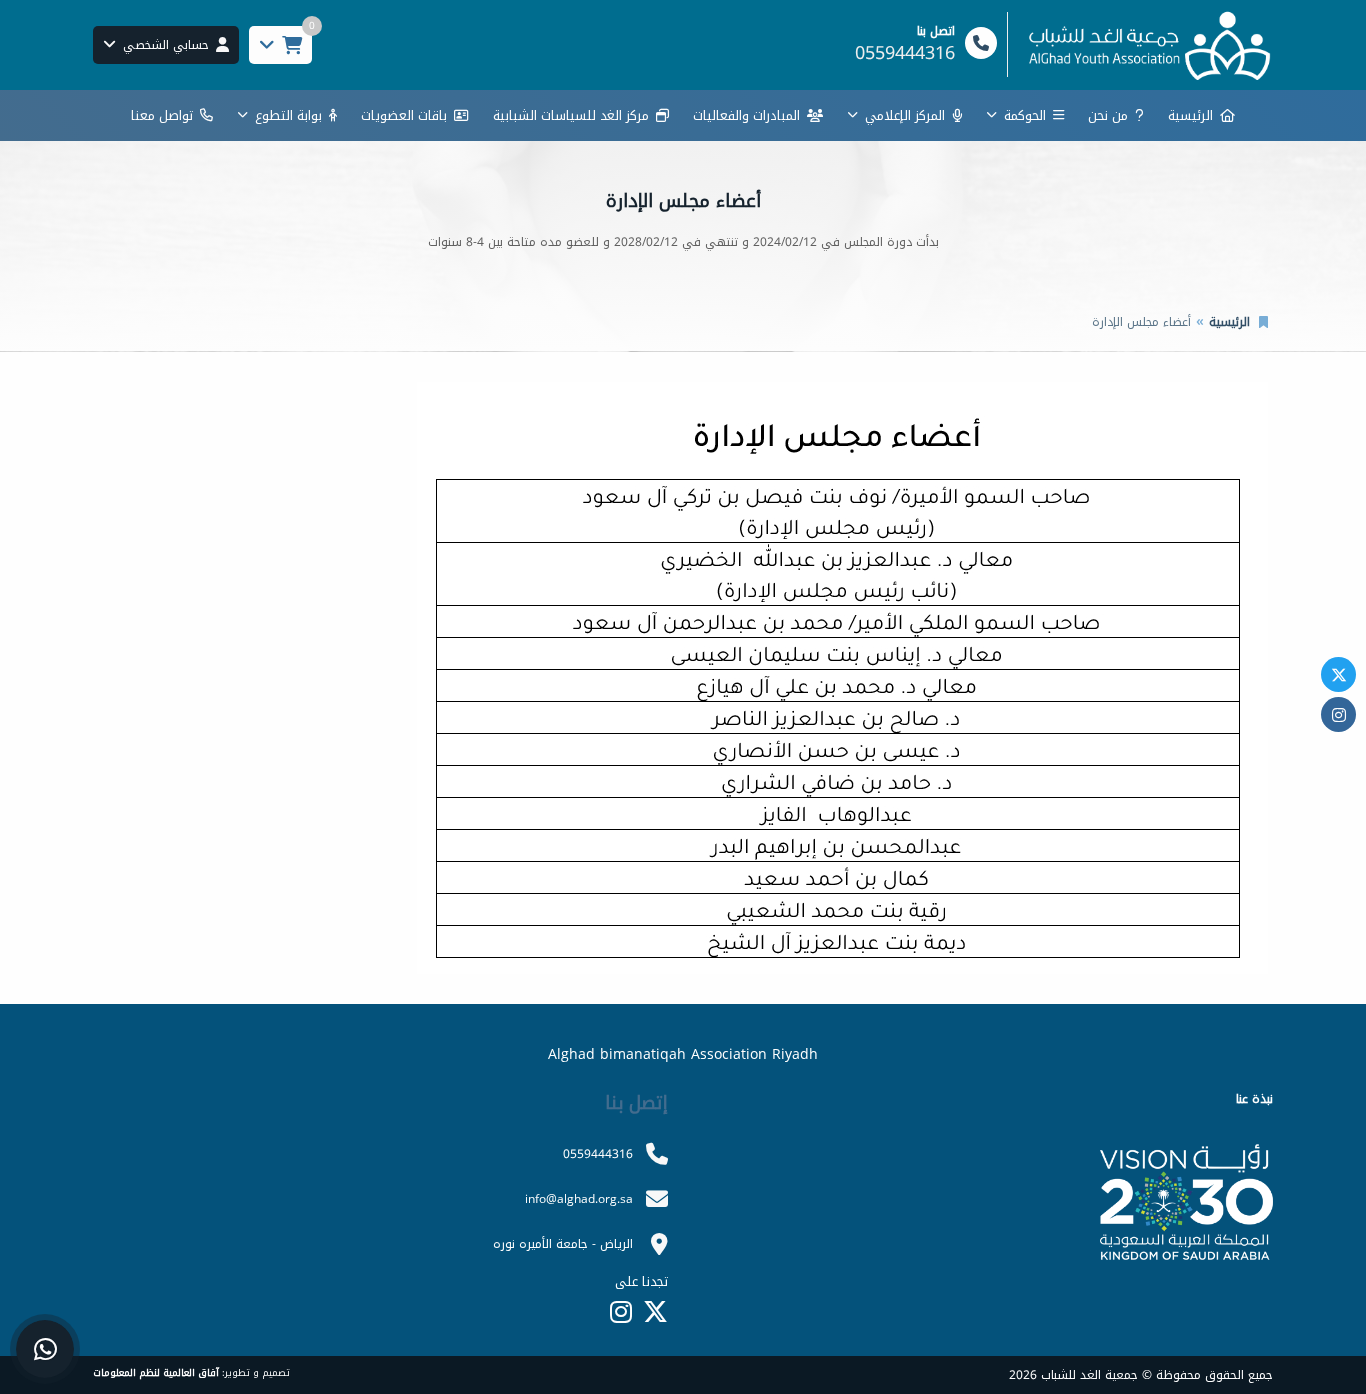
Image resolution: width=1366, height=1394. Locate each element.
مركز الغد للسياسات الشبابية (571, 115)
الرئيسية (1190, 115)
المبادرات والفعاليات (746, 115)
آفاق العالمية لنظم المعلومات (156, 1373)
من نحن (1108, 115)
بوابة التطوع (288, 115)
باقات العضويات (404, 115)
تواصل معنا (162, 115)
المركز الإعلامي (905, 115)
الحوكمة (1025, 115)
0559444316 (598, 1154)
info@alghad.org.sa (579, 1199)
